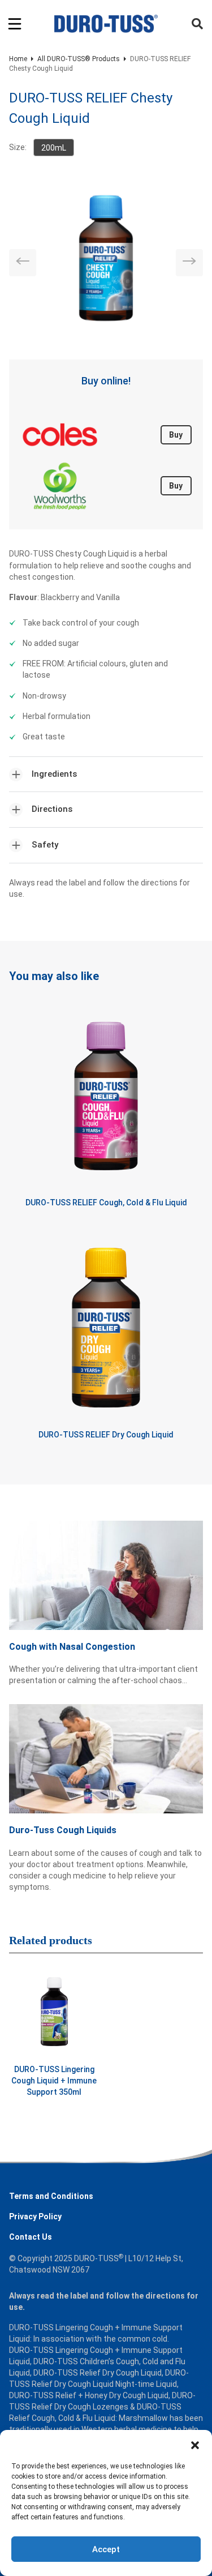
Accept (106, 2549)
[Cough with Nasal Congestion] (106, 1581)
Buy (176, 435)
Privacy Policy (35, 2216)
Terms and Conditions (51, 2196)
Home (18, 59)
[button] (195, 2444)
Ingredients (54, 774)
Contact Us (31, 2237)
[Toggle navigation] (15, 24)
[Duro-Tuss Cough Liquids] (106, 1764)
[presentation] (23, 263)
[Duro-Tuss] (106, 24)
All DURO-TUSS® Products (79, 59)
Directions (52, 809)
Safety (45, 845)
